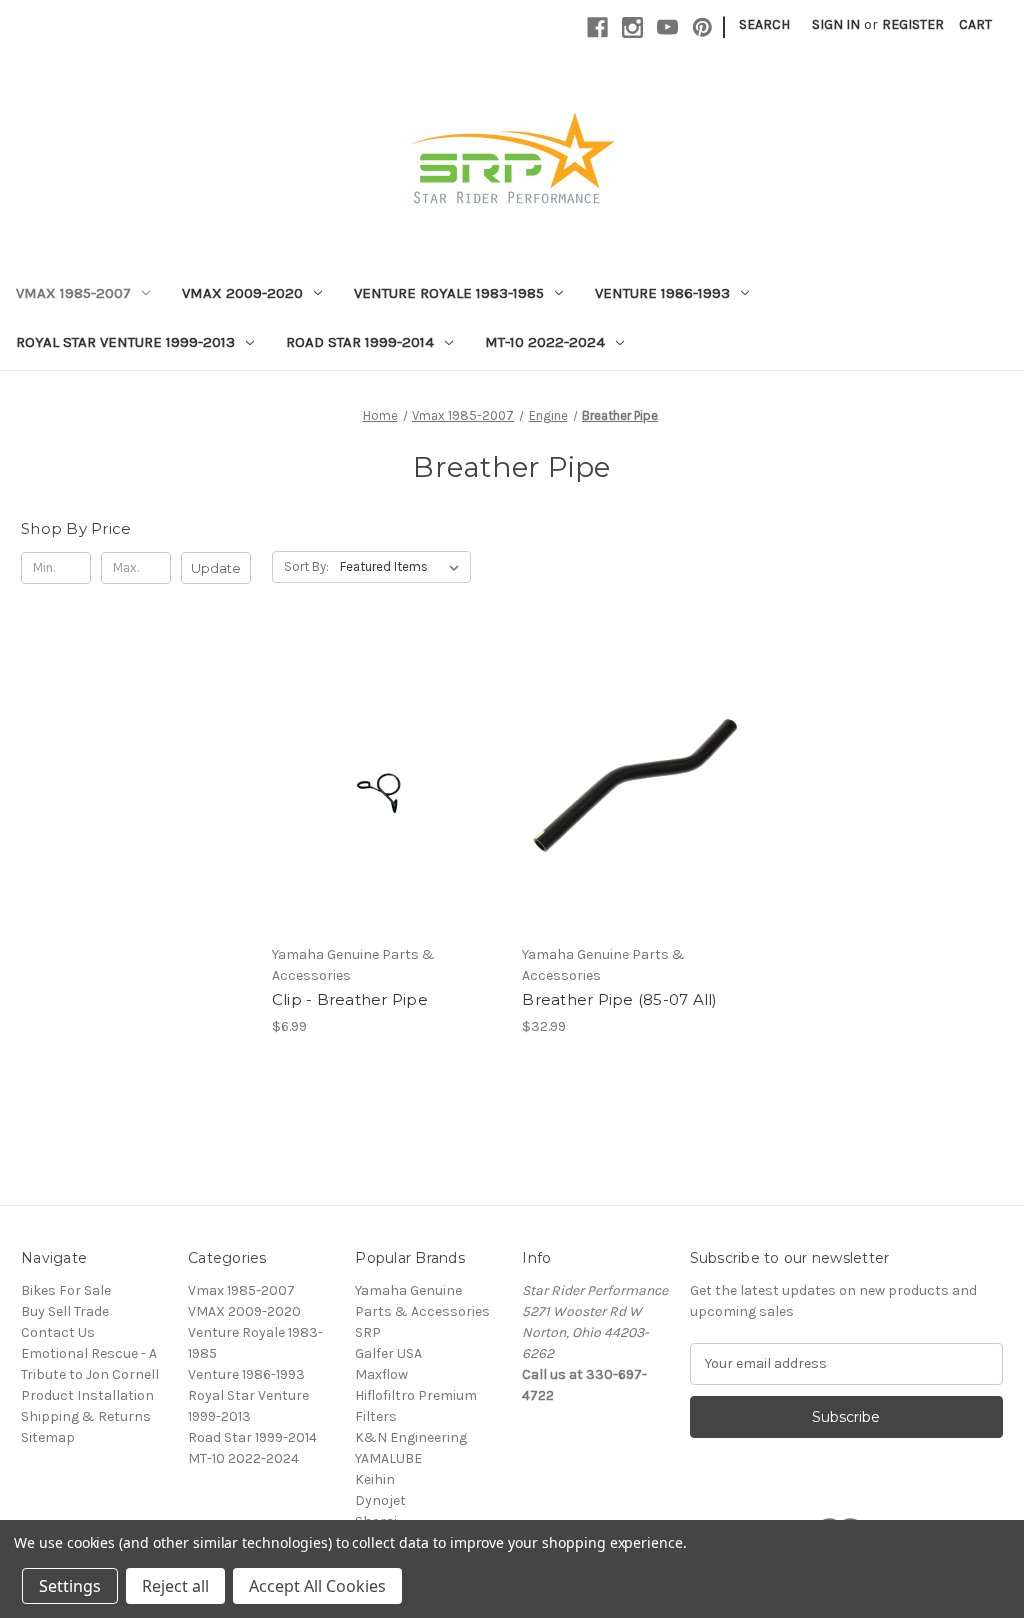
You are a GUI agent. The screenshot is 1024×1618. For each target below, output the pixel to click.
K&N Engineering (411, 1437)
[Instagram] (632, 27)
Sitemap (48, 1437)
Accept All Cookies (317, 1586)
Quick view (383, 747)
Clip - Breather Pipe (350, 999)
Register (913, 24)
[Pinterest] (702, 27)
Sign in (836, 24)
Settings (70, 1586)
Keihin (375, 1479)
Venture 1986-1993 (662, 293)
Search (764, 24)
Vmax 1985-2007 (73, 293)
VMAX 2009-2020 (242, 293)
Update (216, 568)
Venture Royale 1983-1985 (449, 293)
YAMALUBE (388, 1458)
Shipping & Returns (86, 1416)
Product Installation (87, 1395)
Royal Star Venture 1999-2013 (125, 342)
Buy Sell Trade (65, 1311)
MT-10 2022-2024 (545, 342)
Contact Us (58, 1332)
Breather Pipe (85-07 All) (619, 999)
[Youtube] (667, 27)
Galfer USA (388, 1353)
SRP (368, 1332)
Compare (380, 783)
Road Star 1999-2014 (360, 342)
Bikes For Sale (66, 1290)
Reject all (175, 1586)
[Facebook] (597, 27)
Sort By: (306, 566)
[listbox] (403, 567)
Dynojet (380, 1500)
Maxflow (381, 1374)
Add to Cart (386, 818)
